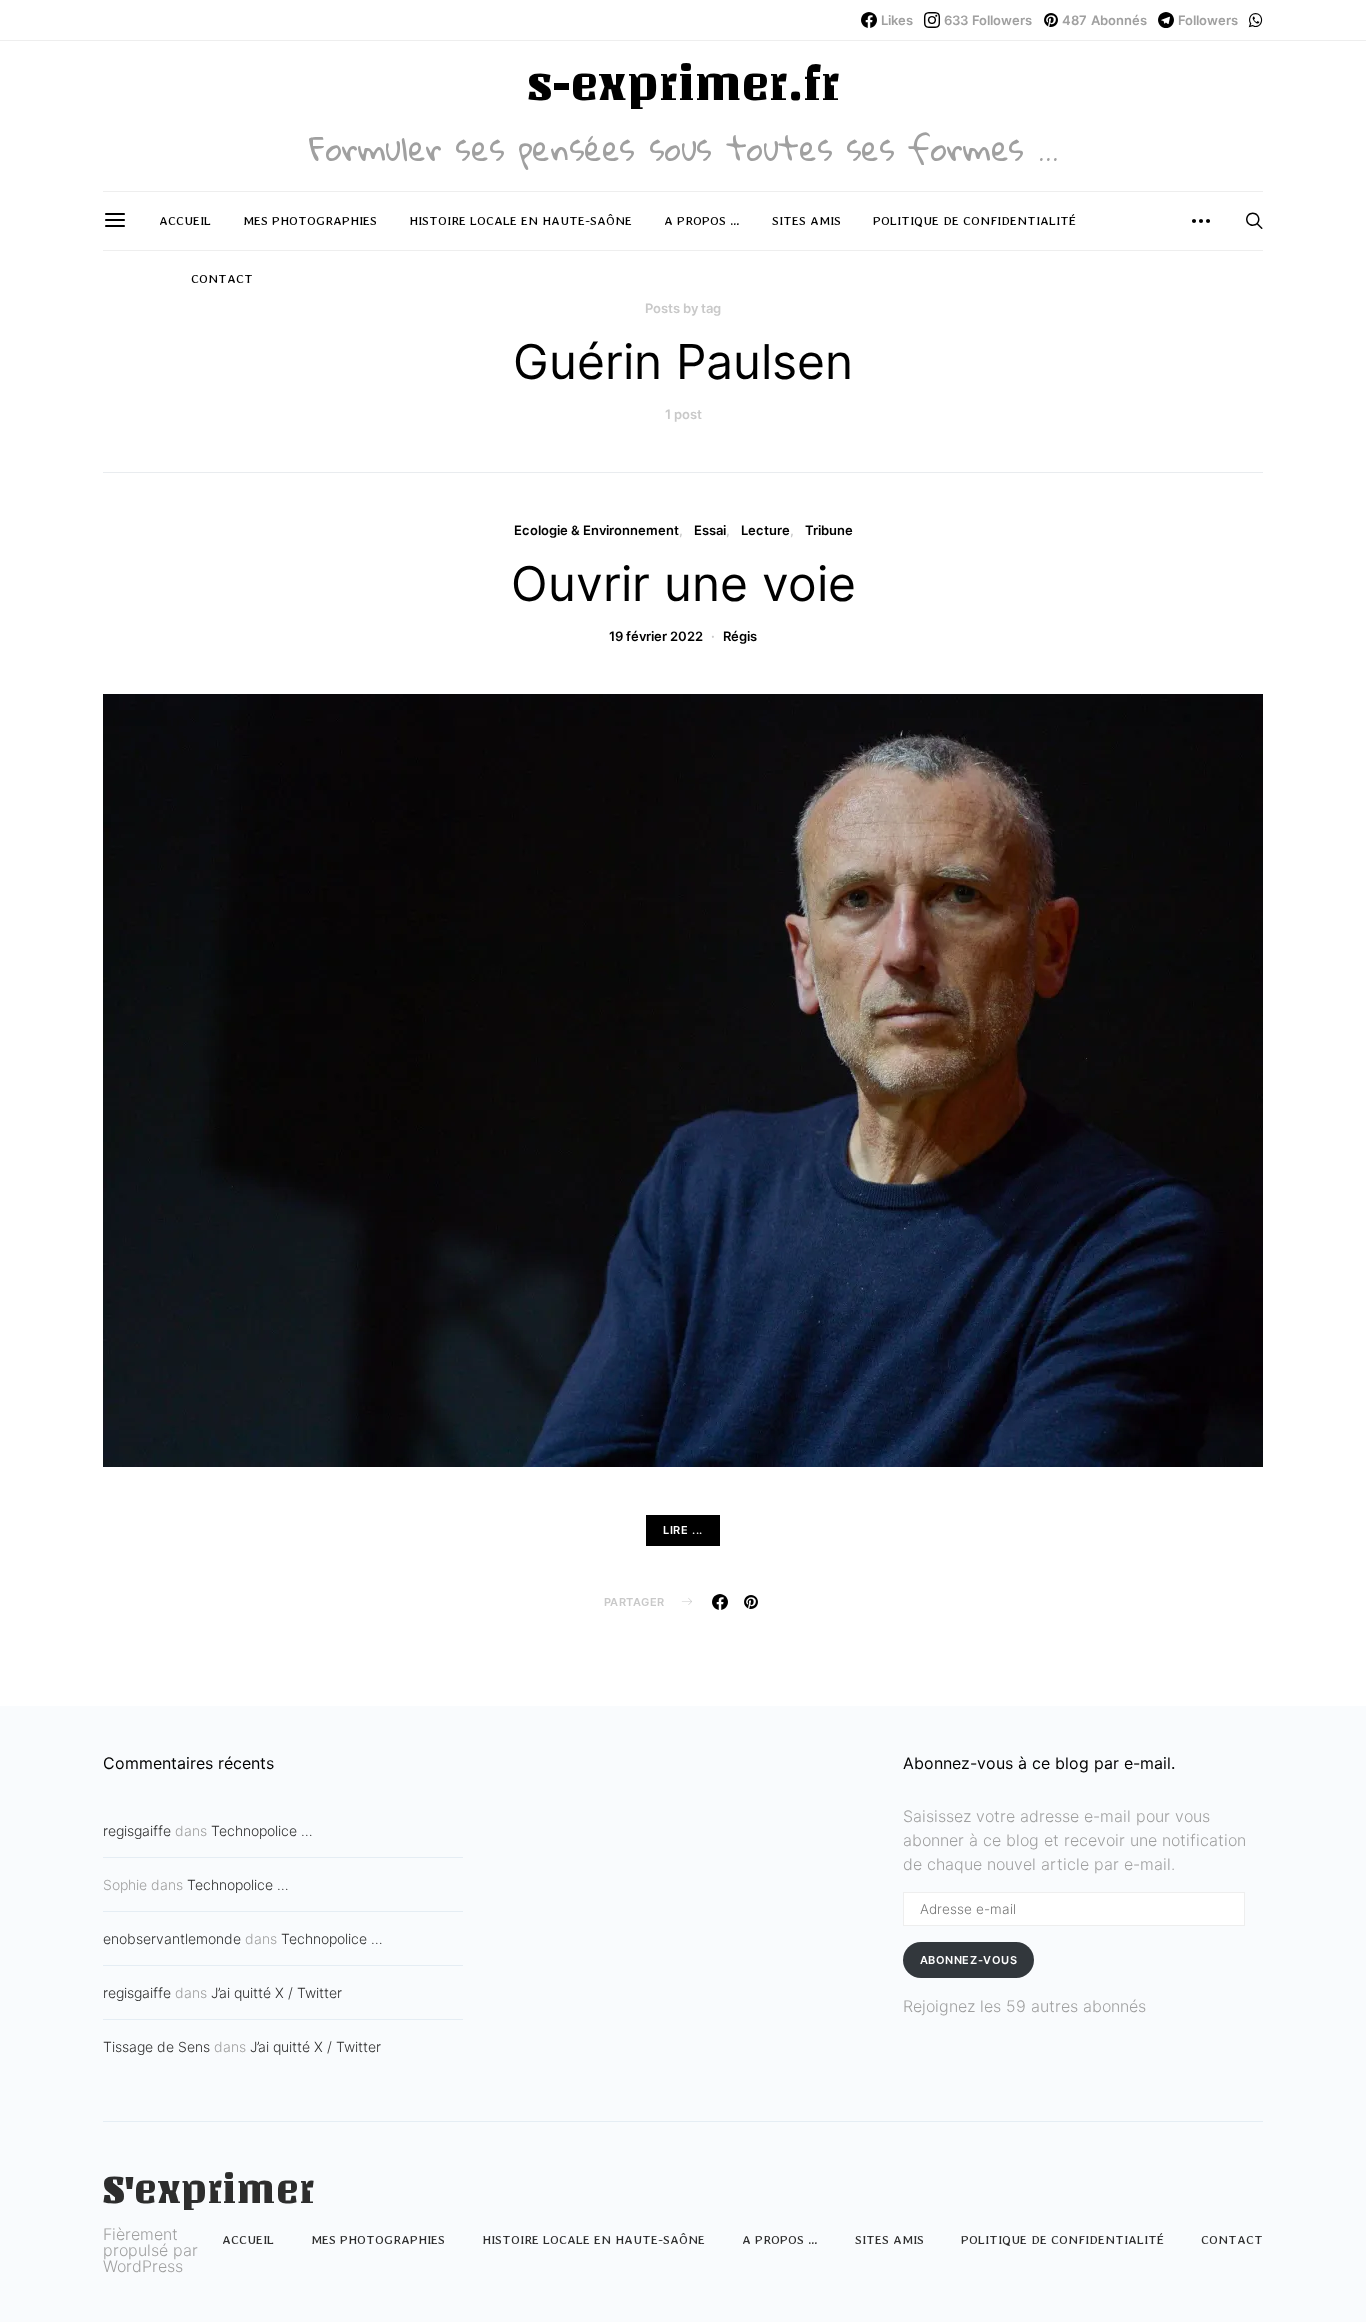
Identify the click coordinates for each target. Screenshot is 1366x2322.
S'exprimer (208, 2190)
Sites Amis (806, 220)
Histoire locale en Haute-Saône (520, 220)
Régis (740, 636)
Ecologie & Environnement (596, 530)
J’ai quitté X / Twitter (276, 1992)
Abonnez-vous (969, 1960)
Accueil (185, 220)
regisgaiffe (137, 1830)
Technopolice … (262, 1830)
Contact (222, 278)
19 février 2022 (656, 636)
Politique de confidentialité (974, 220)
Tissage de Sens (156, 2046)
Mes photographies (310, 220)
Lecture (765, 530)
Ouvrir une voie (683, 583)
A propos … (702, 220)
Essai (710, 530)
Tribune (829, 530)
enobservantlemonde (172, 1938)
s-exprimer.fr (683, 84)
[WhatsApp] (1256, 20)
